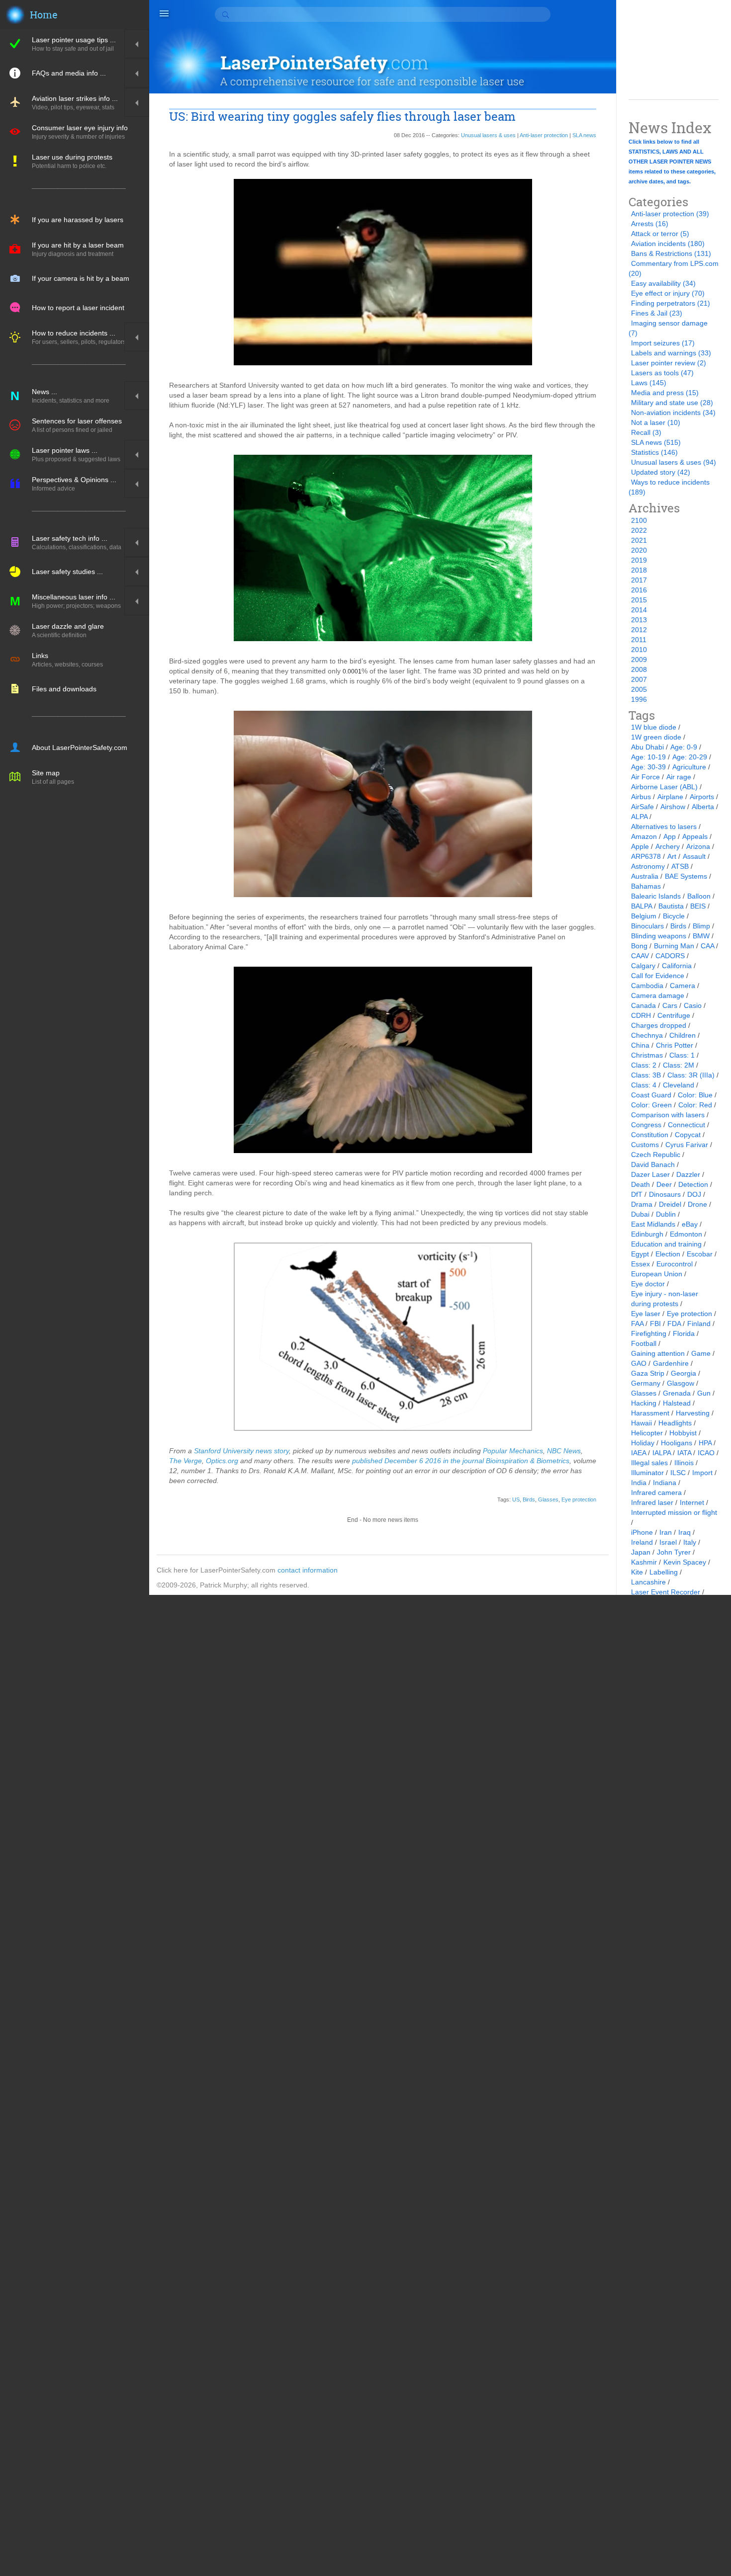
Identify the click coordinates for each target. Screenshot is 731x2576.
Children (683, 1035)
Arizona (698, 846)
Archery (668, 846)
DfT (637, 1194)
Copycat (688, 1135)
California (677, 966)
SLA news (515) (656, 442)
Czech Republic (656, 1155)
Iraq (685, 1532)
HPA (705, 1443)
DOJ (694, 1194)
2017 (639, 580)
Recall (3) (646, 432)
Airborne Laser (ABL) (664, 787)
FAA (637, 1324)
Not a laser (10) (656, 422)
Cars (670, 1005)
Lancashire (648, 1582)
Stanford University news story (241, 1451)
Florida (684, 1333)
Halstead (677, 1403)
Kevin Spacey (685, 1562)
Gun (704, 1393)
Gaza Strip (648, 1373)
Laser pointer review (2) (669, 363)
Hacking (644, 1403)
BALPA (641, 906)
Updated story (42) (661, 472)
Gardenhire (671, 1363)
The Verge (185, 1461)
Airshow (673, 807)
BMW (701, 936)
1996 (639, 699)
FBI (655, 1324)
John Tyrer (674, 1552)
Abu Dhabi (647, 747)
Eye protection (579, 1499)
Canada (643, 1005)
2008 (639, 669)
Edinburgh (647, 1234)
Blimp (701, 926)
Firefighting (649, 1333)
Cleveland (679, 1085)
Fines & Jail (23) (657, 313)
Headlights (675, 1423)
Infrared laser (652, 1502)
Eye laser (646, 1314)
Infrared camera (656, 1493)
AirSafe (642, 807)
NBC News (564, 1451)
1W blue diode (654, 727)
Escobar (700, 1254)
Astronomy (648, 866)
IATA (684, 1453)
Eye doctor (648, 1284)
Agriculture (689, 767)
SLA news (584, 135)
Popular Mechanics (513, 1451)
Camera (683, 986)
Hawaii (641, 1423)
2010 (639, 650)
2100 (639, 520)
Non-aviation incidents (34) (673, 413)
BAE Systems (686, 876)
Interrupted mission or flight (674, 1512)
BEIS (698, 906)
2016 (639, 590)
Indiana (665, 1483)
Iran (666, 1532)
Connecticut (686, 1125)
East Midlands (653, 1224)
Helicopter (647, 1433)
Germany (646, 1383)
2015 (639, 600)
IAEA (639, 1453)
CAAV (640, 956)
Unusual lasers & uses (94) (674, 462)
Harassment (650, 1413)
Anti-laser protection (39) (670, 214)
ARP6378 (646, 856)
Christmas (647, 1055)
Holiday (643, 1443)
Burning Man (674, 946)
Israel (668, 1542)
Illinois (684, 1463)
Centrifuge (674, 1015)
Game (701, 1353)
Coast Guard (651, 1095)
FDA (674, 1324)
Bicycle (674, 916)
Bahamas (646, 886)
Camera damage (658, 996)
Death (640, 1184)
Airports (702, 797)
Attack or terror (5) (660, 234)
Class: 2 (644, 1065)
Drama (642, 1204)
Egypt (640, 1254)
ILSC (678, 1473)
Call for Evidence (658, 976)
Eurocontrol (675, 1264)
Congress (646, 1125)
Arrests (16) (650, 224)
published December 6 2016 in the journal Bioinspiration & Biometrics (461, 1461)
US (516, 1499)
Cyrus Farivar (687, 1145)
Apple (640, 846)
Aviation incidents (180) (668, 244)
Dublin (666, 1214)
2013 (639, 620)
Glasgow (681, 1383)
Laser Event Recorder (666, 1592)
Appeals (695, 836)
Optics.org (222, 1461)
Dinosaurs (665, 1194)
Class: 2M (679, 1065)
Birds (529, 1499)
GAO (639, 1363)
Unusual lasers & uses (488, 135)
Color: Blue (695, 1095)
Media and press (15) (665, 393)
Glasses (548, 1499)
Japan (641, 1552)
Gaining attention (658, 1353)
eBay (690, 1224)
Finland (699, 1324)
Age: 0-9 (684, 747)
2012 (639, 630)
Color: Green (651, 1105)
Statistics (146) (654, 452)
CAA (707, 946)
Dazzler (688, 1174)
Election (668, 1254)
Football (644, 1343)
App (670, 836)
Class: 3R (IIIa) (691, 1075)
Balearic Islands (656, 896)
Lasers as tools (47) (662, 373)
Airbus (641, 797)
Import (702, 1473)
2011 (639, 640)
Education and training (666, 1244)
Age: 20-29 (690, 757)
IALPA (662, 1453)
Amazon (644, 836)
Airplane (670, 797)
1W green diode (656, 737)
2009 (639, 660)
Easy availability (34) (663, 283)
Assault (694, 856)
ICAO (706, 1453)
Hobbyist (683, 1433)
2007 (639, 679)
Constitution (650, 1135)
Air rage (679, 777)
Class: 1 (682, 1055)
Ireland (642, 1542)
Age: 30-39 (648, 767)
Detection (693, 1184)
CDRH (641, 1015)
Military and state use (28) (672, 403)
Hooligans (677, 1443)
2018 (639, 570)
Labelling (664, 1572)
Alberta (703, 807)
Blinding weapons (659, 936)
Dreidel (670, 1204)
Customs (645, 1145)
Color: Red (695, 1105)
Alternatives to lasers (664, 827)
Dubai (640, 1214)
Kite (637, 1572)
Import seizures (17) (663, 343)
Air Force (645, 777)
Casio (693, 1005)
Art (672, 856)
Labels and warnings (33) (671, 353)
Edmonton (686, 1234)
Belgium (644, 916)
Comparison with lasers (668, 1115)
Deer (664, 1184)
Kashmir (644, 1562)
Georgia (684, 1373)
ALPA (639, 817)
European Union (657, 1274)
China (640, 1045)
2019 (639, 560)
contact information (308, 1570)
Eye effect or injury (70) (668, 293)
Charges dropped (659, 1025)
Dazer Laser (650, 1174)
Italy (690, 1542)
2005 (639, 689)
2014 (639, 610)
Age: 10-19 (648, 757)
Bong (639, 946)
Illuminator (647, 1473)
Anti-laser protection (544, 135)
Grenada (677, 1393)
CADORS (670, 956)
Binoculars (647, 926)
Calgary (643, 966)
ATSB (680, 866)
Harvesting (693, 1413)
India (639, 1483)
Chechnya (647, 1035)
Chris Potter (675, 1045)
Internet (692, 1502)
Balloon (699, 896)
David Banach (653, 1164)
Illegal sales (649, 1463)
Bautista (671, 906)
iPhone (642, 1532)
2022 (639, 530)
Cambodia (647, 986)
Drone (697, 1204)
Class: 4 (644, 1085)
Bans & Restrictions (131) (671, 253)
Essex (640, 1264)
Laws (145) (649, 383)
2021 (639, 540)
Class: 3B (646, 1075)
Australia (645, 876)
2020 (639, 550)
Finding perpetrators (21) (671, 303)
